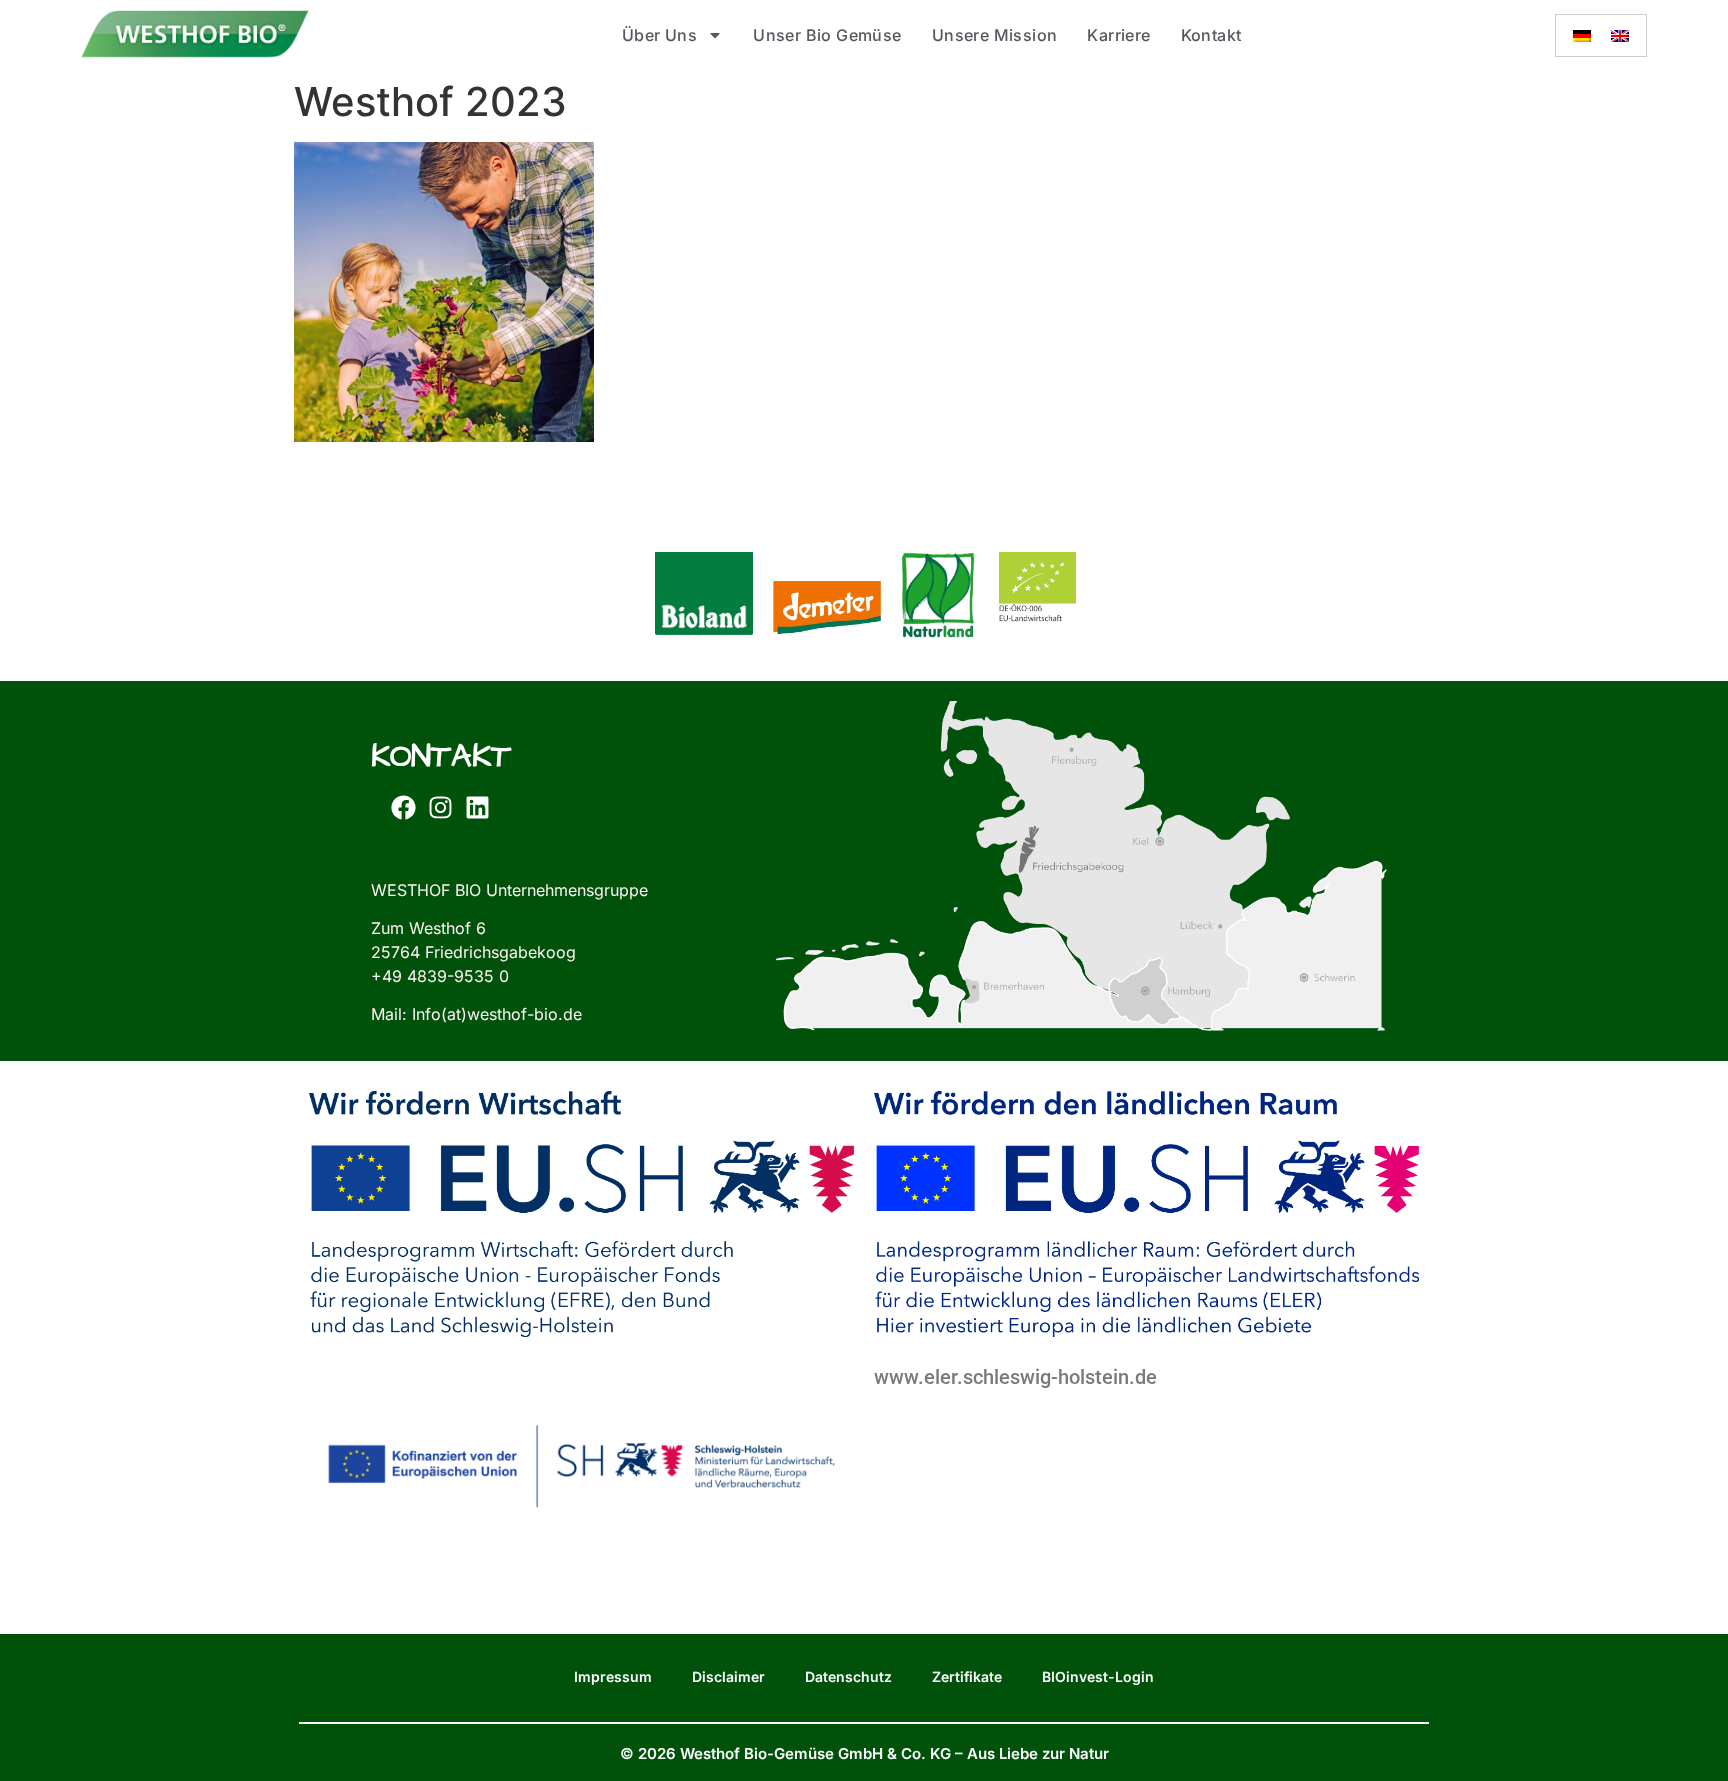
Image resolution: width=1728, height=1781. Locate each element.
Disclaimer (728, 1676)
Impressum (613, 1676)
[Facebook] (403, 808)
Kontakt (1211, 35)
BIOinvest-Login (1098, 1676)
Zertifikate (967, 1676)
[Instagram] (440, 808)
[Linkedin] (477, 808)
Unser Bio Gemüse (827, 35)
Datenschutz (848, 1676)
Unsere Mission (995, 35)
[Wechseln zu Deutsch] (1582, 35)
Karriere (1118, 35)
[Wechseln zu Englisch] (1620, 35)
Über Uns (659, 35)
